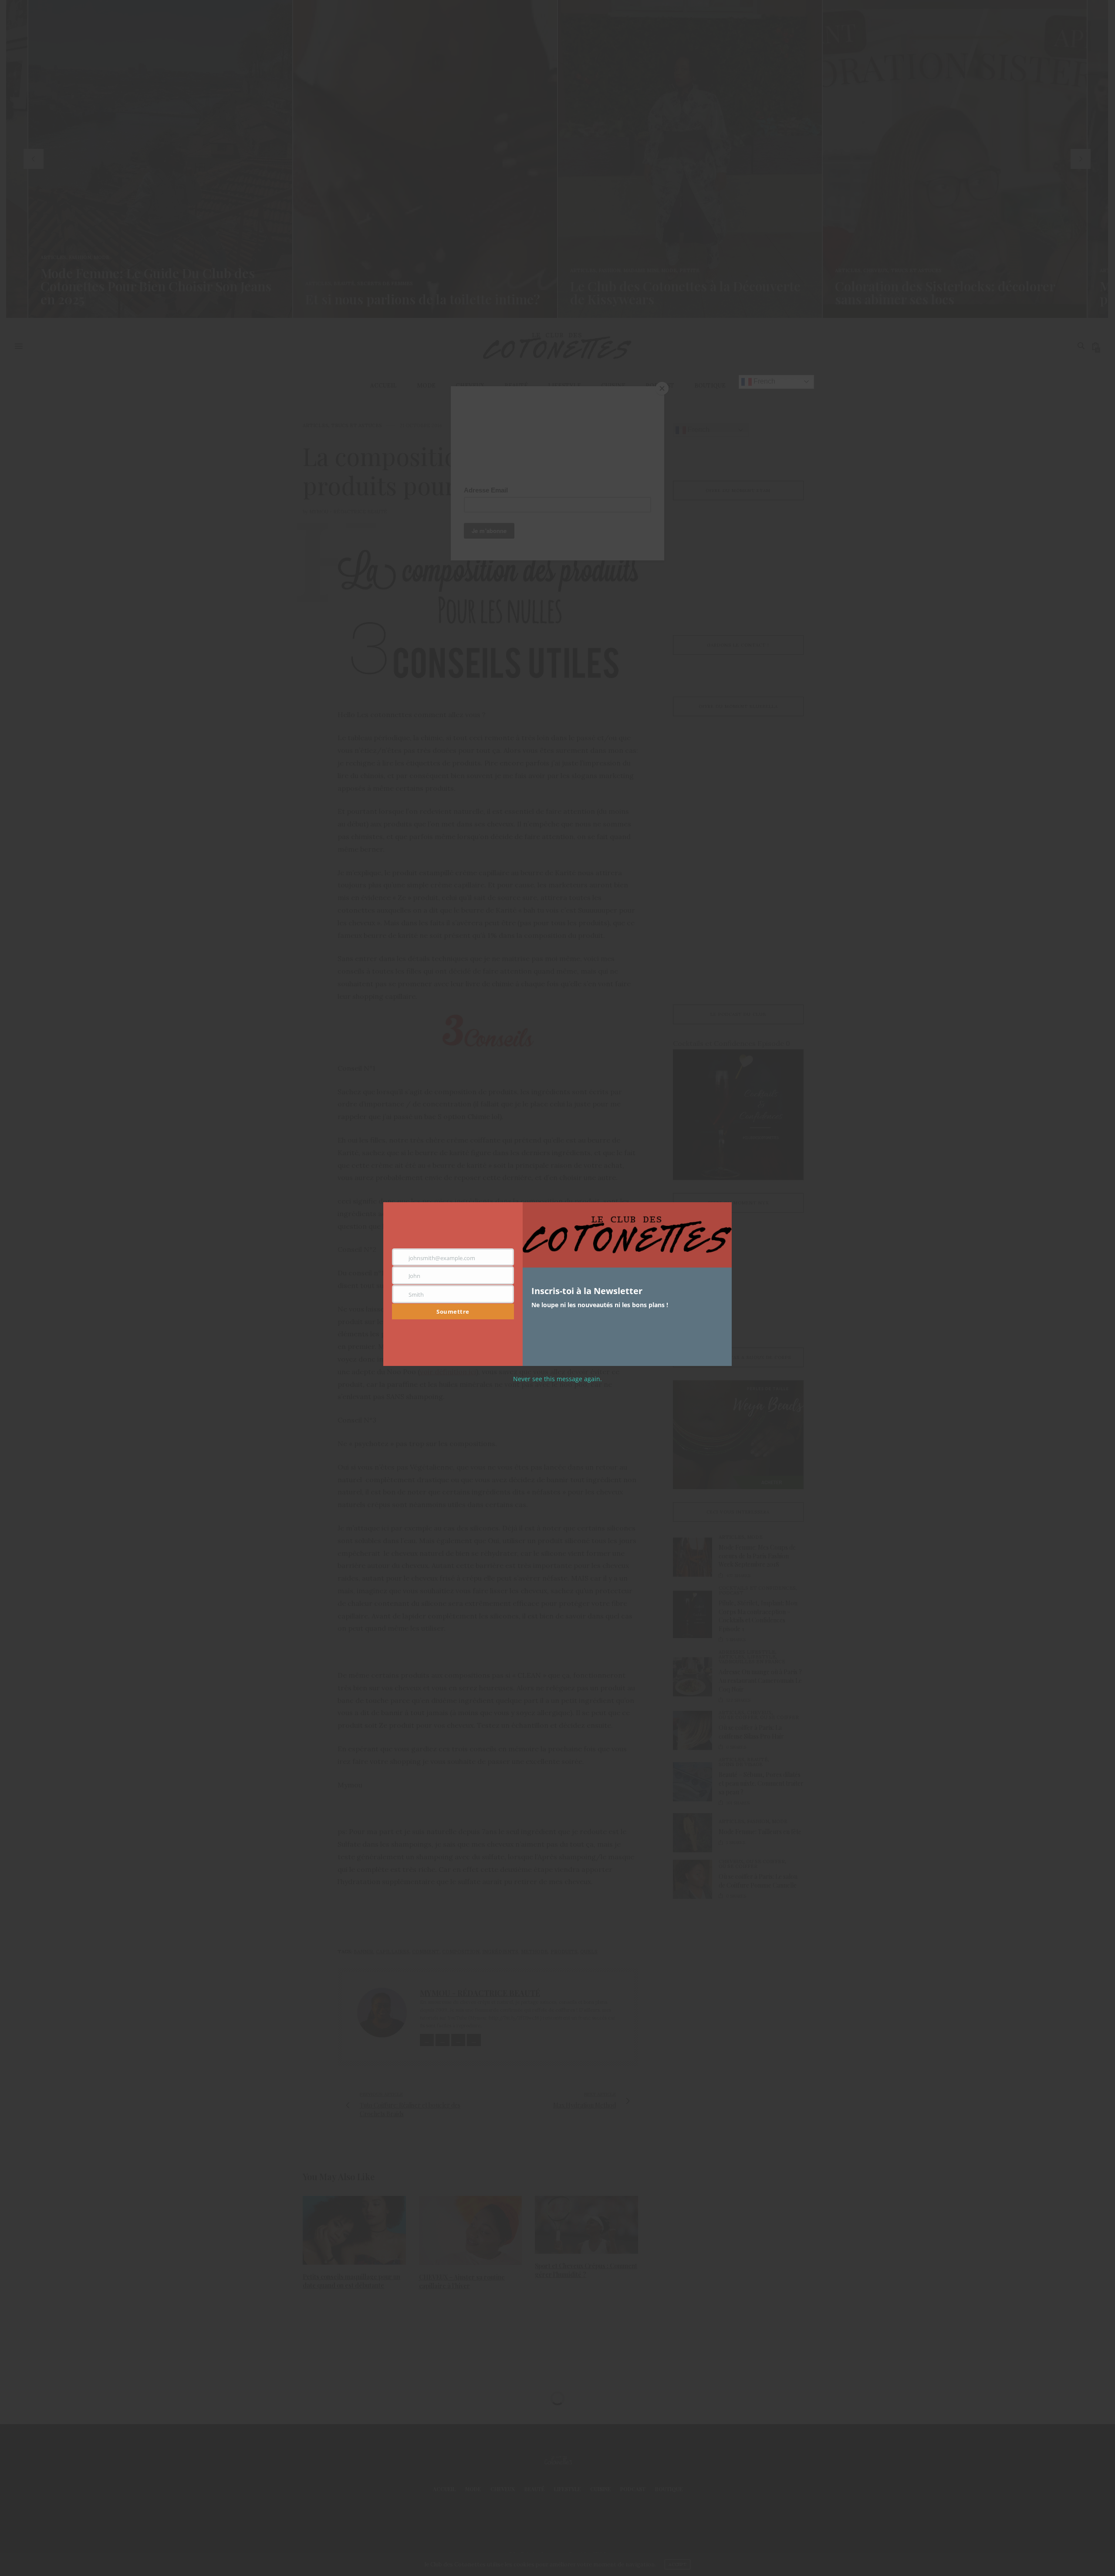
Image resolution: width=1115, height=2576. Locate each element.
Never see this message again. (557, 1379)
